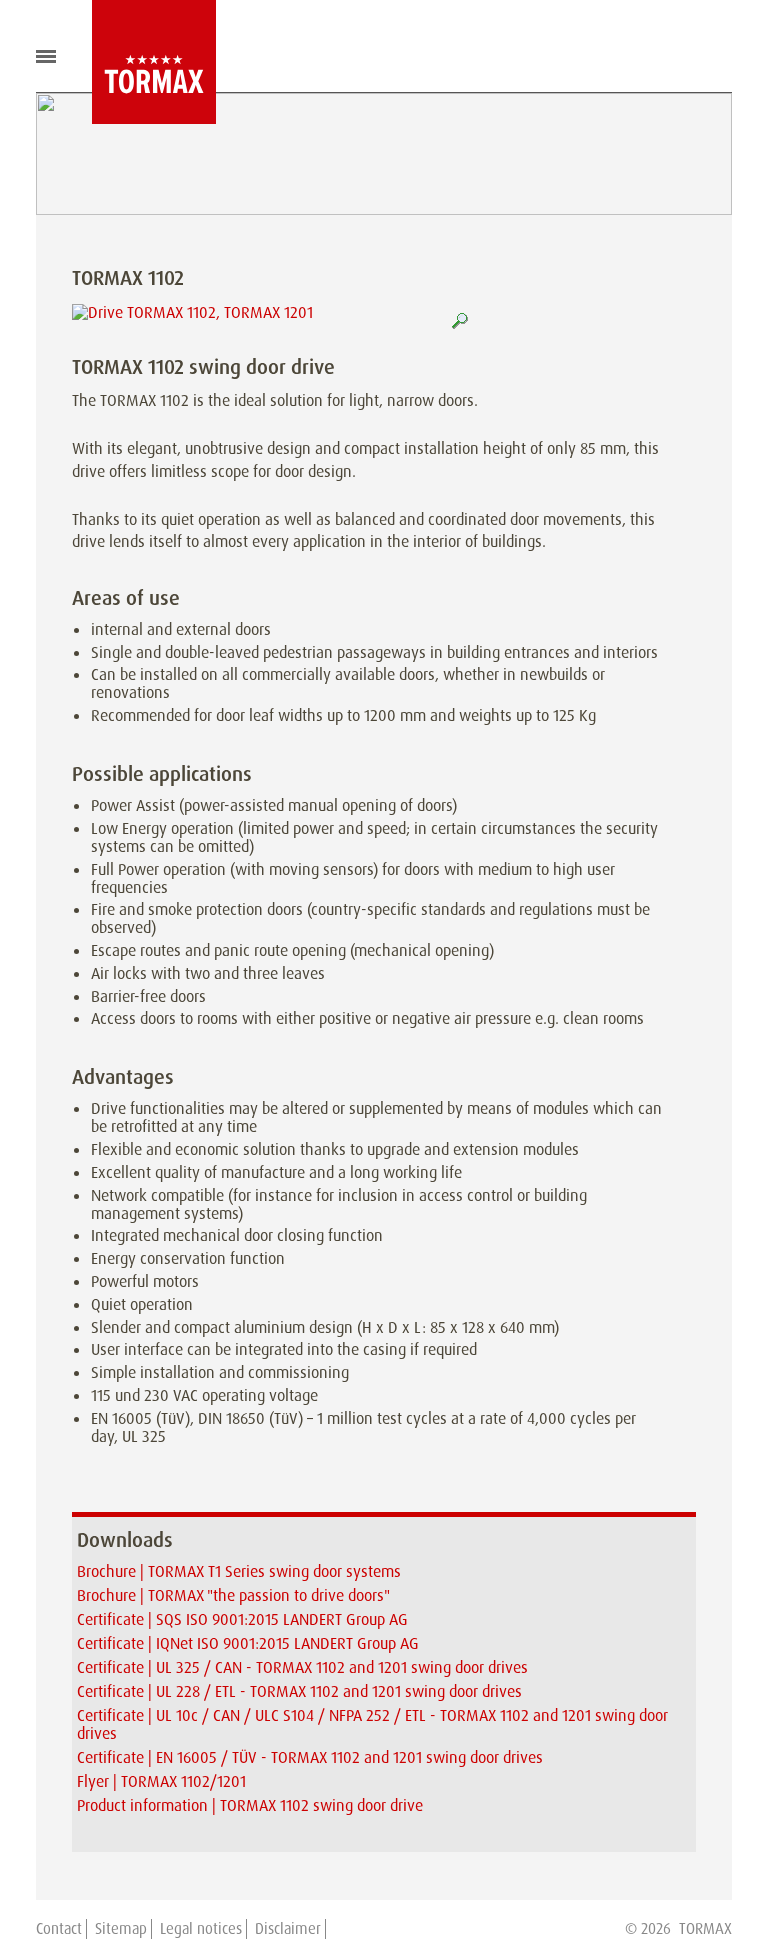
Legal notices (201, 1929)
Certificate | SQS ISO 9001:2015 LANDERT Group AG (242, 1619)
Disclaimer (288, 1929)
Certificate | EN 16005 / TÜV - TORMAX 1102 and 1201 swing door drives (310, 1757)
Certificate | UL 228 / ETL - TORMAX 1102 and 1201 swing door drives (299, 1691)
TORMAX (705, 1929)
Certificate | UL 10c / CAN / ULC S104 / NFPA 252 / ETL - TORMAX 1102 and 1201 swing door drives (372, 1724)
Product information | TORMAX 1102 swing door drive (250, 1805)
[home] (139, 62)
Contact (59, 1929)
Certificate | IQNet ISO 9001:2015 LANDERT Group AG (248, 1643)
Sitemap (121, 1929)
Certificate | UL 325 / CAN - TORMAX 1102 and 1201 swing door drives (302, 1667)
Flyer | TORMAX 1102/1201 (161, 1781)
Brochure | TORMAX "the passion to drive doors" (233, 1595)
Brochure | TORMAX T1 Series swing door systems (239, 1571)
